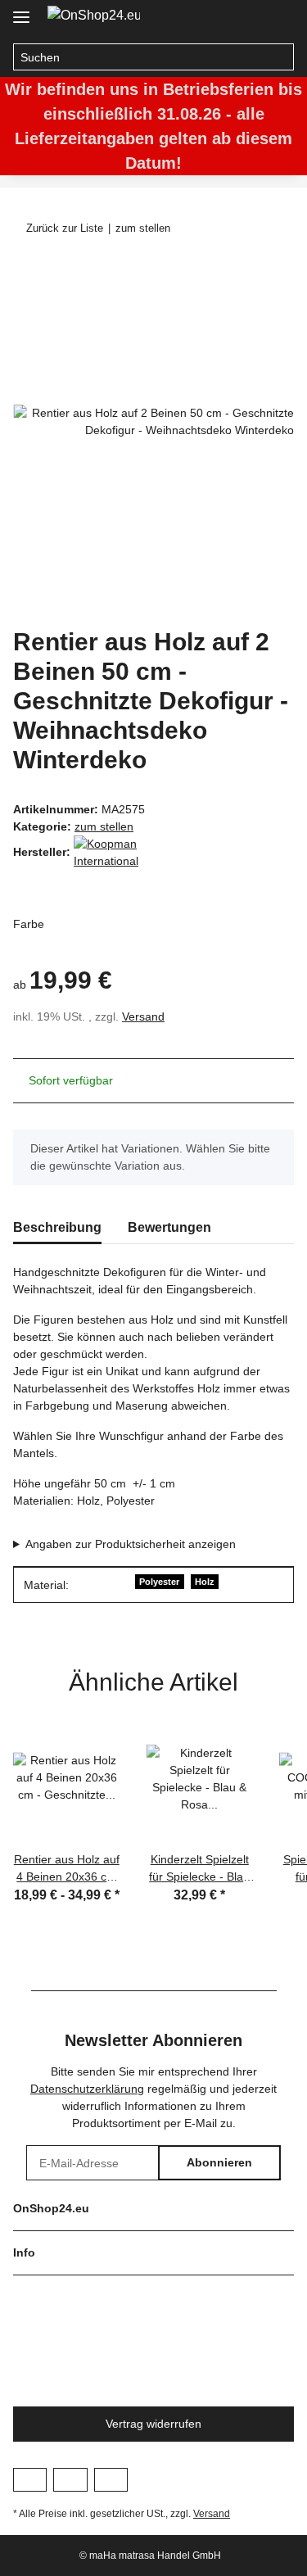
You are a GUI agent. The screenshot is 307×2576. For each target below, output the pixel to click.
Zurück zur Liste (65, 228)
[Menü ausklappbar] (21, 10)
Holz (205, 1582)
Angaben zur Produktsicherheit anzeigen (131, 1544)
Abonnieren (219, 2162)
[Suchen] (280, 57)
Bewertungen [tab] (169, 1227)
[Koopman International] (115, 852)
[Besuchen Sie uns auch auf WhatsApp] (111, 2479)
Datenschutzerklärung (87, 2089)
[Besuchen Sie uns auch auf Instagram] (70, 2479)
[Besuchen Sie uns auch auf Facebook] (30, 2479)
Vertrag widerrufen (153, 2424)
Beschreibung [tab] (57, 1227)
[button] (246, 18)
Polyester (159, 1582)
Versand (143, 1016)
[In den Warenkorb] (26, 272)
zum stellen (104, 826)
